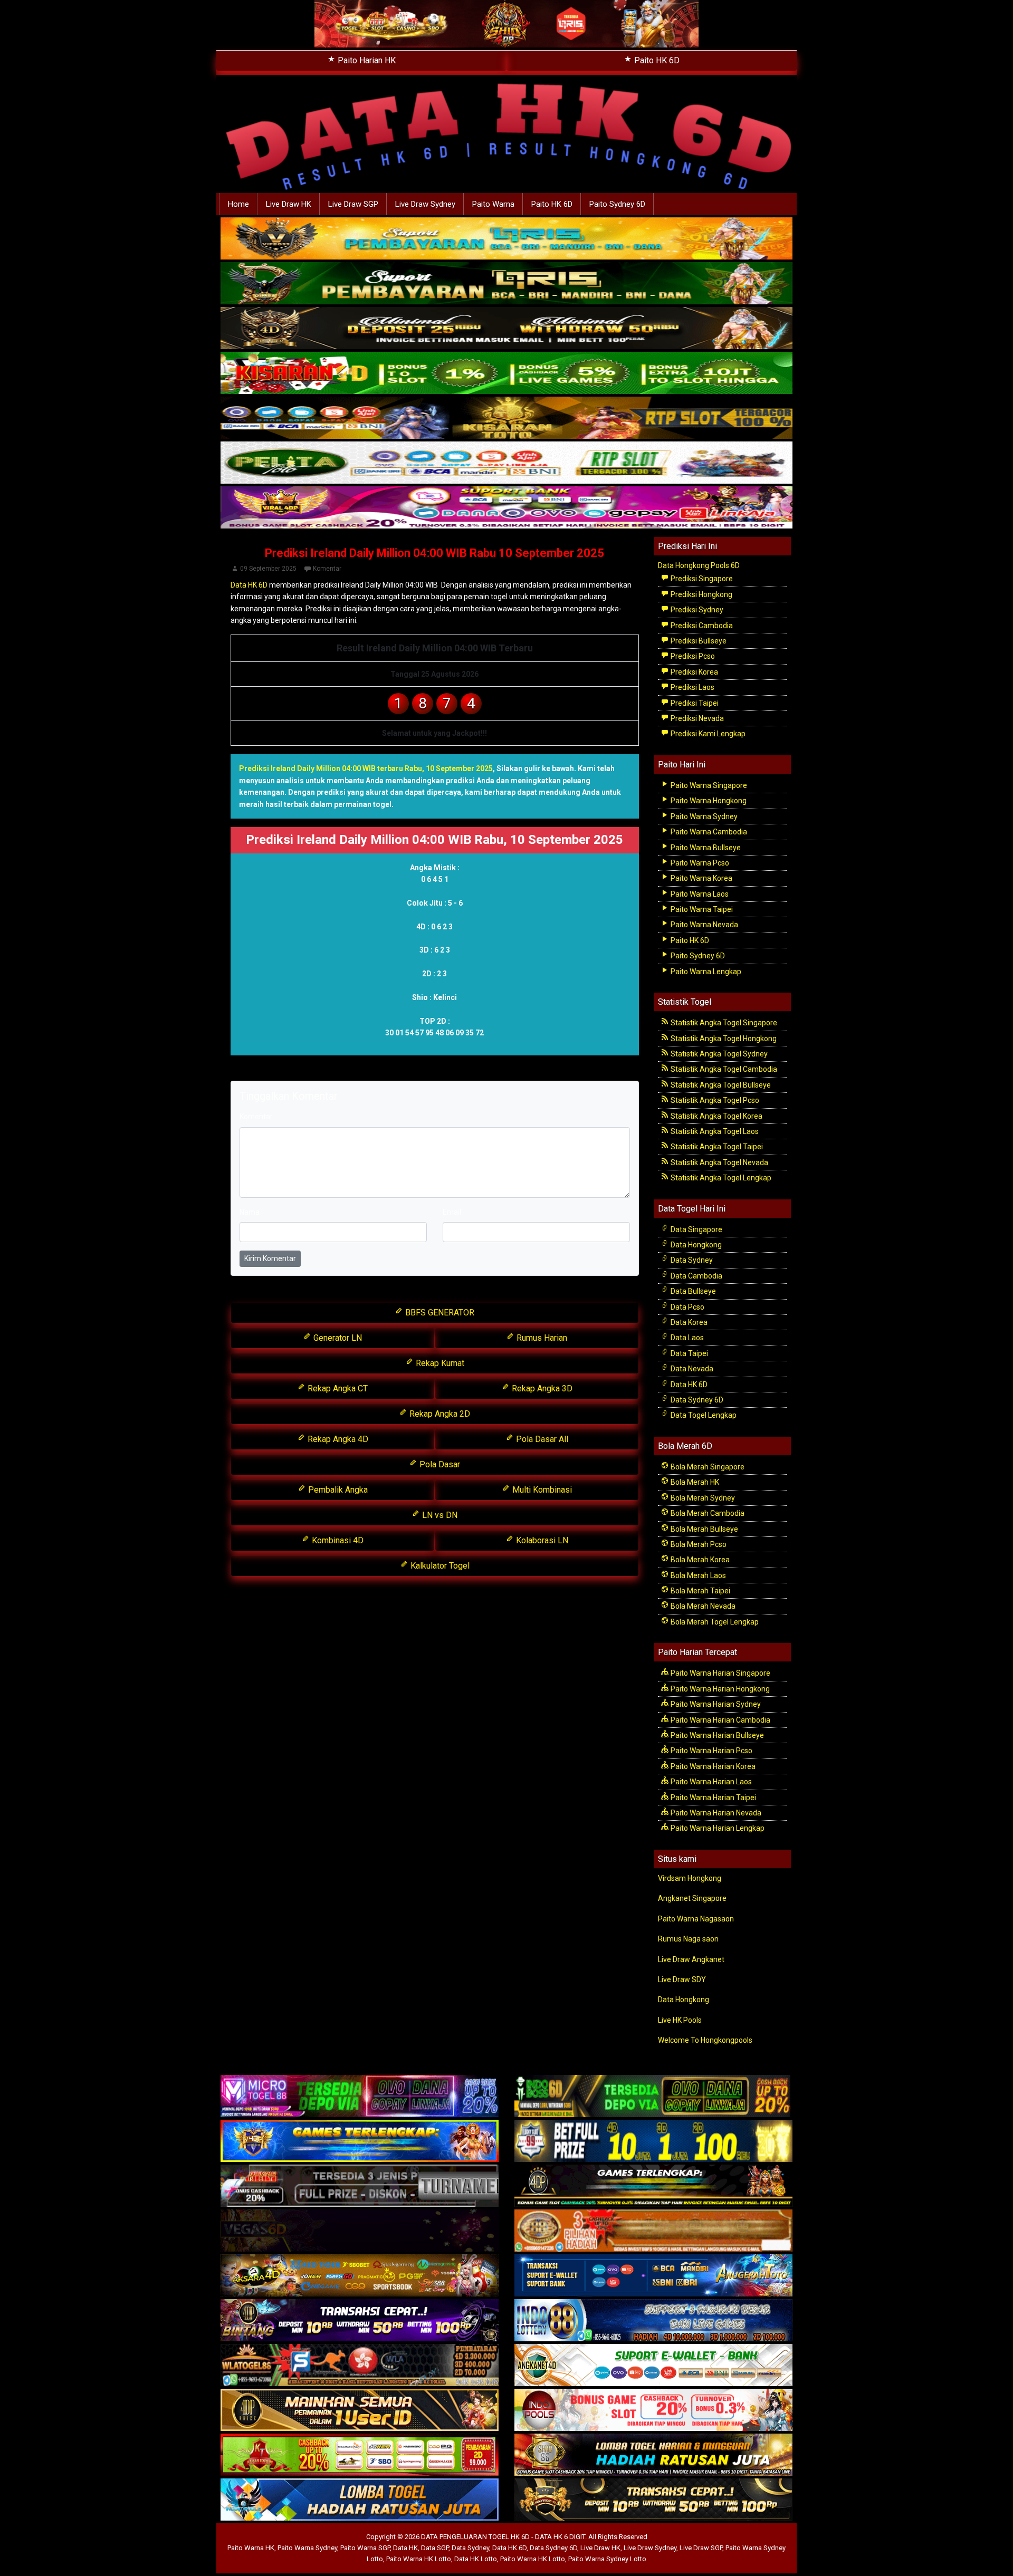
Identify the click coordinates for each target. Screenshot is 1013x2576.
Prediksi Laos (692, 687)
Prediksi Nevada (696, 718)
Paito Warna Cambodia (708, 832)
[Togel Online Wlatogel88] (360, 2366)
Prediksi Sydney (696, 610)
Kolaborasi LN (541, 1540)
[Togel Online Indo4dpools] (360, 2501)
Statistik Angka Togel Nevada (719, 1162)
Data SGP (435, 2548)
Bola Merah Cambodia (707, 1513)
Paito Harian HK (366, 60)
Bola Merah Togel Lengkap (714, 1622)
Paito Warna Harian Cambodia (720, 1720)
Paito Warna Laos (699, 894)
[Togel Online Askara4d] (360, 2276)
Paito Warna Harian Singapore (720, 1673)
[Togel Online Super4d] (506, 329)
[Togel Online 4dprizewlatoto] (360, 2411)
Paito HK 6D (656, 60)
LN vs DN (439, 1515)
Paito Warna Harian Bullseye (716, 1735)
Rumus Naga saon (688, 1939)
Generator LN (337, 1338)
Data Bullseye (692, 1291)
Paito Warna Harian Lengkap (717, 1828)
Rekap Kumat (439, 1363)
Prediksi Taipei (694, 703)
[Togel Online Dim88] (506, 284)
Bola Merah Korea (699, 1560)
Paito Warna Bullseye (705, 848)
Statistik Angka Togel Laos (714, 1131)
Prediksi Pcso (692, 656)
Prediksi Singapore (701, 579)
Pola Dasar (439, 1464)
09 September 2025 (268, 569)
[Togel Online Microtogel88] (360, 2097)
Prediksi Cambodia (701, 626)
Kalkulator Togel (439, 1566)
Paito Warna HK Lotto (419, 2559)
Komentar (327, 569)
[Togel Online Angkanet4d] (653, 2366)
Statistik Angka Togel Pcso (714, 1100)
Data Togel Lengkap (703, 1415)
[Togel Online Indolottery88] (653, 2321)
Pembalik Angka (337, 1490)
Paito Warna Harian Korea (712, 1766)
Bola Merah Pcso (698, 1544)
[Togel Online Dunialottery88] (653, 2232)
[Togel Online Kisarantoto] (506, 418)
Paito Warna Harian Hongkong (719, 1689)
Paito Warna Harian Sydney (715, 1704)
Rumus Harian (541, 1338)
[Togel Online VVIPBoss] (506, 239)
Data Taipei (689, 1353)
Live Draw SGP (353, 204)
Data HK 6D (249, 585)
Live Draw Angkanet (691, 1959)
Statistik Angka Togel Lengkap (720, 1178)
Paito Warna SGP (365, 2548)
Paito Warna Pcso (699, 863)
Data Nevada (691, 1369)
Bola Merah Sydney (702, 1498)
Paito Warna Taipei (701, 909)
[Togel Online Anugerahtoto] (653, 2276)
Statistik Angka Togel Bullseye (720, 1085)
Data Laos (686, 1338)
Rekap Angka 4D (337, 1439)
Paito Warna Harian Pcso (711, 1751)
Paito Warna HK (251, 2548)
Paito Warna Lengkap (705, 972)
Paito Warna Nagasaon (696, 1919)
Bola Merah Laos (697, 1575)
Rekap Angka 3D (541, 1388)
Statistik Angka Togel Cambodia (723, 1069)
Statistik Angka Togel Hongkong (723, 1039)
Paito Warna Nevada (704, 925)
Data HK (405, 2548)
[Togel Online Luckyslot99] (653, 2142)
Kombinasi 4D (337, 1540)
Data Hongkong (695, 1245)
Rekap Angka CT (337, 1388)
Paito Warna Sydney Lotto (607, 2559)
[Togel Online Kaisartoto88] (360, 2456)
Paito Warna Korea (701, 878)
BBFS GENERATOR (439, 1313)
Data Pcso (687, 1307)
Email (452, 1212)
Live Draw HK (289, 204)
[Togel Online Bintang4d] (360, 2321)
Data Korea (688, 1322)
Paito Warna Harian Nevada (715, 1813)
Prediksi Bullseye (698, 641)
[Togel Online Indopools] (653, 2411)
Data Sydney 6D (696, 1400)
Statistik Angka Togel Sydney (718, 1054)
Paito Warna (493, 204)
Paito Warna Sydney (703, 816)
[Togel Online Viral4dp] (506, 508)
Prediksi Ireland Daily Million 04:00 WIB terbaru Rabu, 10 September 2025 (366, 768)
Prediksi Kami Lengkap (707, 734)
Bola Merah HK (694, 1482)
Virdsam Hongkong (690, 1878)
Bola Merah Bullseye (704, 1529)
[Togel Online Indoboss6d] (653, 2097)
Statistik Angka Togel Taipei (716, 1147)
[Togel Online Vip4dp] (653, 2187)
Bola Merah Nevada (702, 1606)
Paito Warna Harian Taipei (713, 1798)
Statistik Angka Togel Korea (716, 1116)
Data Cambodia (696, 1276)
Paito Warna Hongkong (708, 801)
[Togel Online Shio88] (653, 2456)
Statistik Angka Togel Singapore (723, 1023)
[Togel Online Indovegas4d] (653, 2501)
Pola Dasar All (541, 1439)
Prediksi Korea (694, 672)
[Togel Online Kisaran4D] (506, 373)
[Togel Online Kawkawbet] (360, 2187)
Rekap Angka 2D (439, 1414)
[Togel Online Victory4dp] (360, 2142)
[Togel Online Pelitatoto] (506, 463)
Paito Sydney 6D (617, 204)
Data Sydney (691, 1260)
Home (238, 204)
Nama (250, 1212)
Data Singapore (696, 1229)
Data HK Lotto (476, 2559)
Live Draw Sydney (425, 204)
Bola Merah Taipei (700, 1591)
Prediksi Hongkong (701, 594)
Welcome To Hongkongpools (705, 2040)
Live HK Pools (680, 2020)
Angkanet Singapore (692, 1898)
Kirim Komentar (270, 1258)
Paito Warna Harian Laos (710, 1782)
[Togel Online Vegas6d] (360, 2232)
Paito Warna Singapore (708, 785)
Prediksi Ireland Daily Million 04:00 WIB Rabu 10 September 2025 (434, 553)
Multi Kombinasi (541, 1490)
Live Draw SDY (682, 1979)
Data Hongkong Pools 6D (699, 565)
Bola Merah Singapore (707, 1467)
